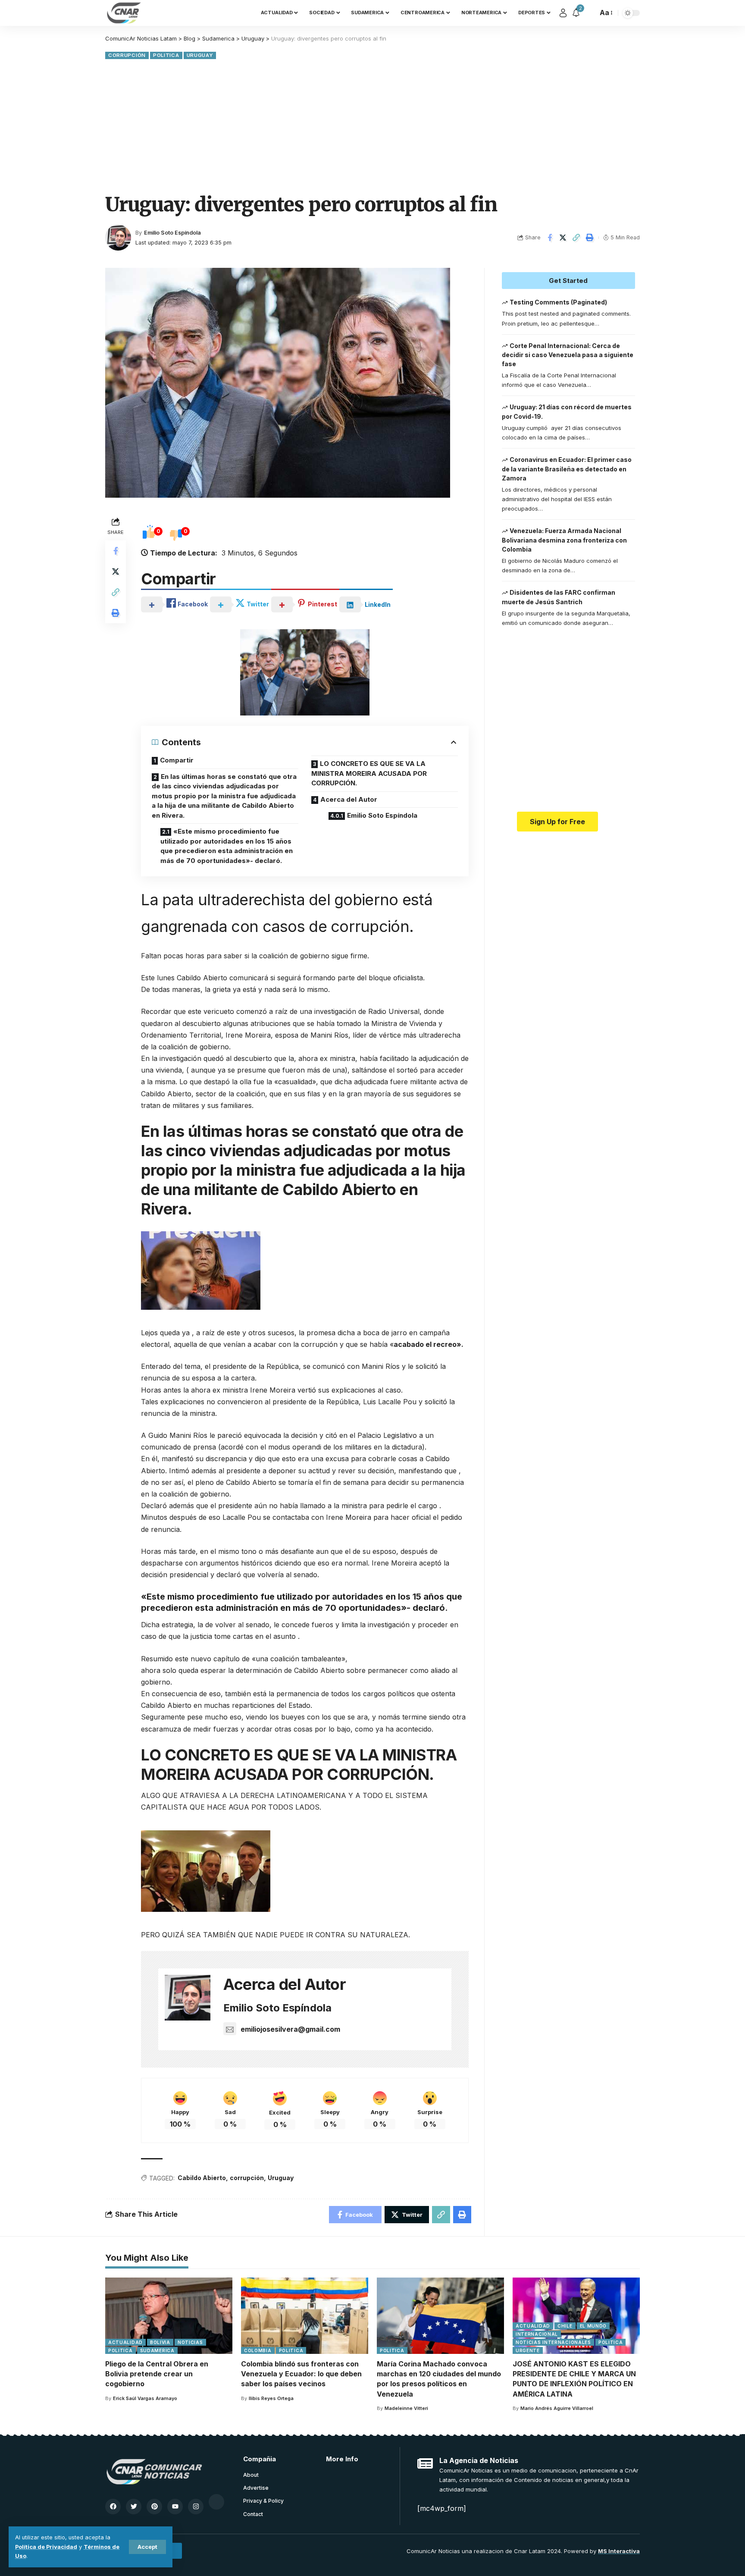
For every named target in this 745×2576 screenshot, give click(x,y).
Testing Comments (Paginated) (558, 302)
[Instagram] (196, 2507)
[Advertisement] (372, 126)
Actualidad (125, 2342)
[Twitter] (134, 2507)
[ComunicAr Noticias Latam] (124, 13)
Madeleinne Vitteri (406, 2408)
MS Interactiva (619, 2551)
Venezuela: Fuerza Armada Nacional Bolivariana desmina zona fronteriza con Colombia (564, 540)
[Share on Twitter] (563, 238)
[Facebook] (113, 2507)
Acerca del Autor (349, 799)
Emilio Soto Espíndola (172, 233)
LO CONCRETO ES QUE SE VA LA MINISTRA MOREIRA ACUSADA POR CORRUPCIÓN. (369, 773)
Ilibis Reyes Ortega (271, 2398)
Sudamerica (157, 2350)
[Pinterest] (154, 2507)
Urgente (528, 2350)
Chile (565, 2326)
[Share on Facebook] (550, 238)
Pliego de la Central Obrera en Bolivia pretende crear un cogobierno (157, 2374)
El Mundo (593, 2326)
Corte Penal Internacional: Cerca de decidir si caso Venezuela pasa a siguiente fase (568, 355)
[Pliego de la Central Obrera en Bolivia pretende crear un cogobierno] (169, 2316)
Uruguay (200, 55)
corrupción (247, 2178)
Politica (166, 55)
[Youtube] (175, 2507)
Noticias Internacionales (553, 2342)
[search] (589, 13)
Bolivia (160, 2342)
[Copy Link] (576, 238)
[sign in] (563, 13)
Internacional (537, 2334)
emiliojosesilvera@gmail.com (290, 2029)
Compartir (177, 760)
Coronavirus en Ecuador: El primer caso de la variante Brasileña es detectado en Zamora (567, 469)
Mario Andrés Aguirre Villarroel (557, 2408)
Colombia (258, 2350)
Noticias (190, 2342)
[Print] (590, 238)
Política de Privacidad (46, 2547)
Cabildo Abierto (202, 2178)
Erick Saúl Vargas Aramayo (145, 2398)
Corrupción (127, 55)
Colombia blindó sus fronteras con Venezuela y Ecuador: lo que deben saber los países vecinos (301, 2374)
